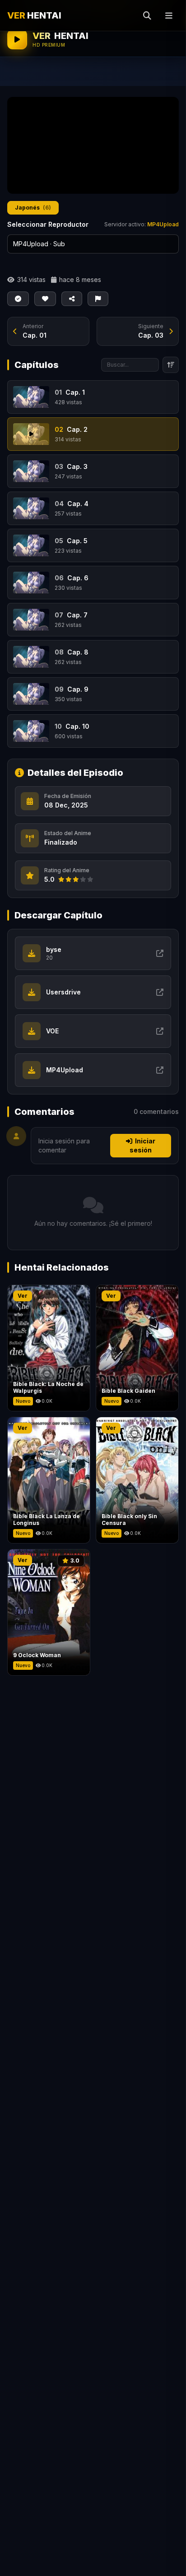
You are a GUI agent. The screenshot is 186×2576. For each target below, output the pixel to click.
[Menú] (169, 15)
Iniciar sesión (142, 1145)
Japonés (33, 208)
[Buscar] (147, 15)
